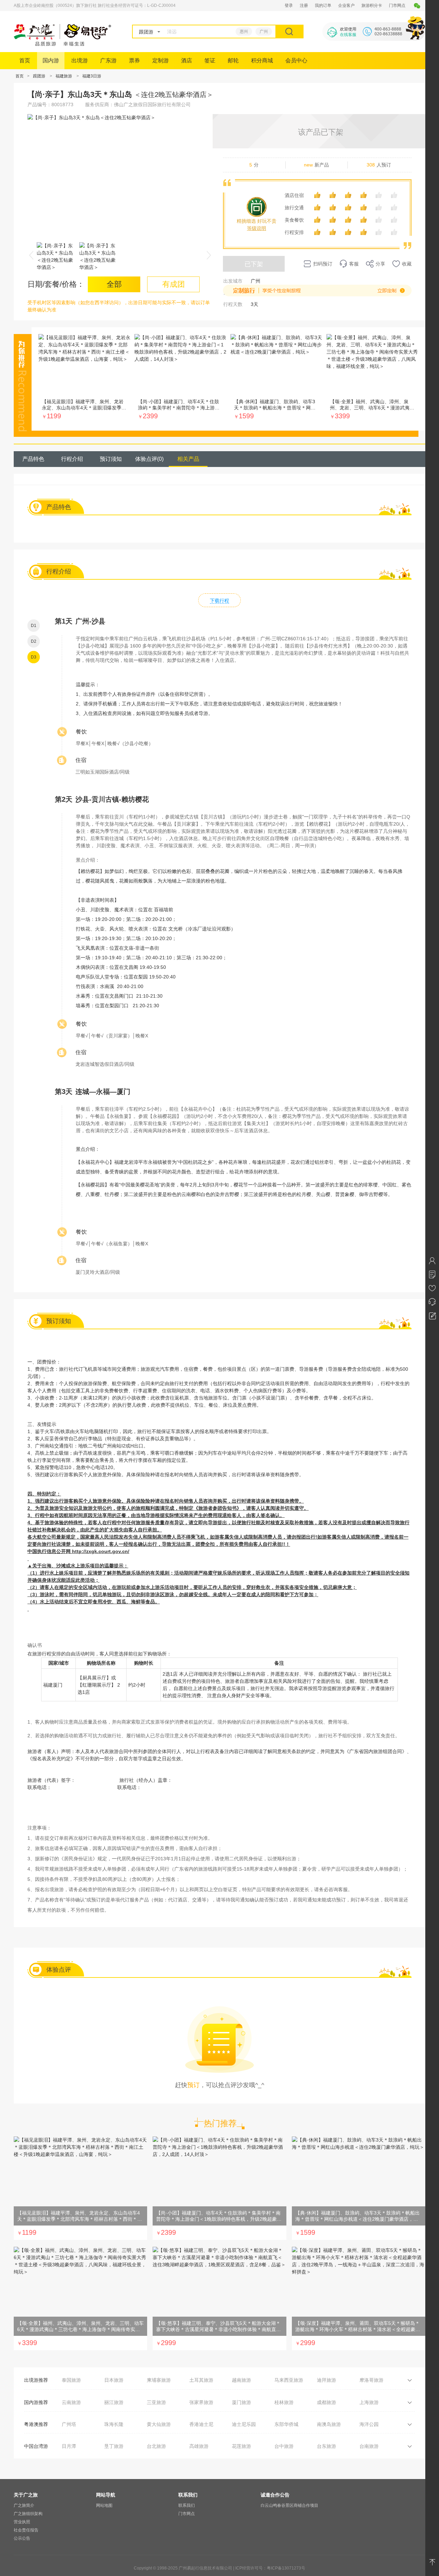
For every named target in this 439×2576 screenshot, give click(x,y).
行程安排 (294, 232)
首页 (25, 60)
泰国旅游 (71, 2380)
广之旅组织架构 (28, 2514)
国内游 (51, 60)
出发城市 (233, 281)
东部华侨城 (286, 2424)
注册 (304, 5)
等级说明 (257, 228)
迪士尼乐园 (244, 2424)
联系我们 (187, 2505)
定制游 (161, 60)
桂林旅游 (284, 2402)
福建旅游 (64, 76)
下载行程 (219, 601)
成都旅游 (327, 2402)
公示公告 (22, 2538)
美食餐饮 (294, 220)
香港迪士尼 (201, 2424)
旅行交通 (294, 208)
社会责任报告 (26, 2530)
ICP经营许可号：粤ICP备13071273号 (270, 2568)
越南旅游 (241, 2380)
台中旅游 (284, 2446)
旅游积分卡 (372, 5)
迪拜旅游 (327, 2380)
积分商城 (262, 60)
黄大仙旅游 (159, 2424)
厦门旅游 (241, 2402)
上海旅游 (369, 2402)
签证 (210, 60)
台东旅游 (327, 2446)
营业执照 (22, 2522)
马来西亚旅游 (289, 2380)
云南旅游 (71, 2402)
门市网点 (397, 5)
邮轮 (233, 60)
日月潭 (69, 2446)
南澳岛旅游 (329, 2424)
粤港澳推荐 (36, 2424)
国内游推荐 (36, 2402)
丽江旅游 (114, 2402)
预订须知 (111, 459)
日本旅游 (114, 2380)
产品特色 (33, 459)
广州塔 (69, 2424)
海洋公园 (369, 2424)
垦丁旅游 (114, 2446)
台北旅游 (156, 2446)
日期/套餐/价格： (56, 284)
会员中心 (296, 60)
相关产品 (188, 459)
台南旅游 (369, 2446)
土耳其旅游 (201, 2380)
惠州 (244, 32)
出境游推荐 (36, 2380)
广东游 (108, 60)
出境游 (80, 60)
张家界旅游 (201, 2402)
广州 (264, 32)
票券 (134, 60)
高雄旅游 (199, 2446)
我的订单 (323, 5)
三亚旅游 (156, 2402)
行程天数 (233, 304)
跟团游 (39, 76)
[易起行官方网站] (63, 44)
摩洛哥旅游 (371, 2380)
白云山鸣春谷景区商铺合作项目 (289, 2505)
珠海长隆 (114, 2424)
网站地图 (104, 2505)
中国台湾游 (36, 2446)
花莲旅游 (241, 2446)
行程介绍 (72, 459)
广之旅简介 (24, 2505)
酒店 (187, 60)
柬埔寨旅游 (159, 2380)
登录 (289, 5)
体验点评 (149, 459)
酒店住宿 (294, 195)
